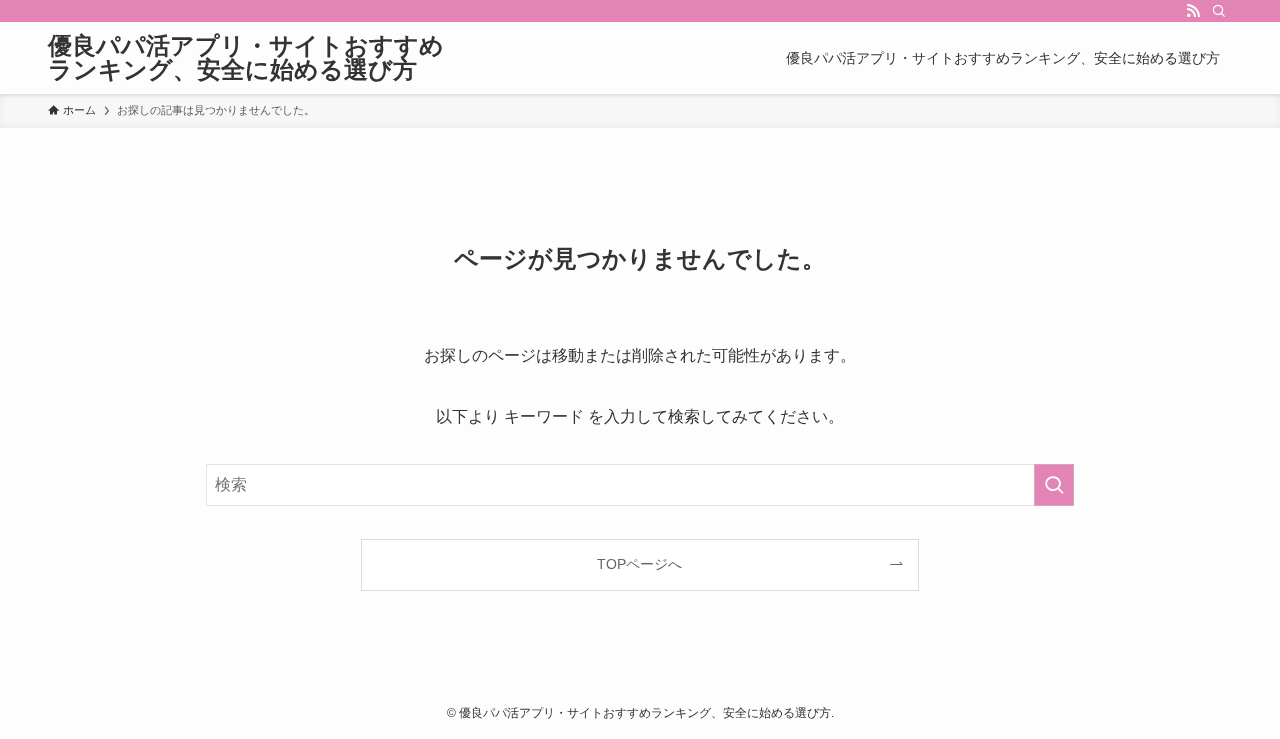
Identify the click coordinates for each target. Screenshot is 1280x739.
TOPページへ (639, 564)
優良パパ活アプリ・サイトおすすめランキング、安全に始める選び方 (246, 58)
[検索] (1219, 11)
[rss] (1193, 11)
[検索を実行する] (1054, 485)
